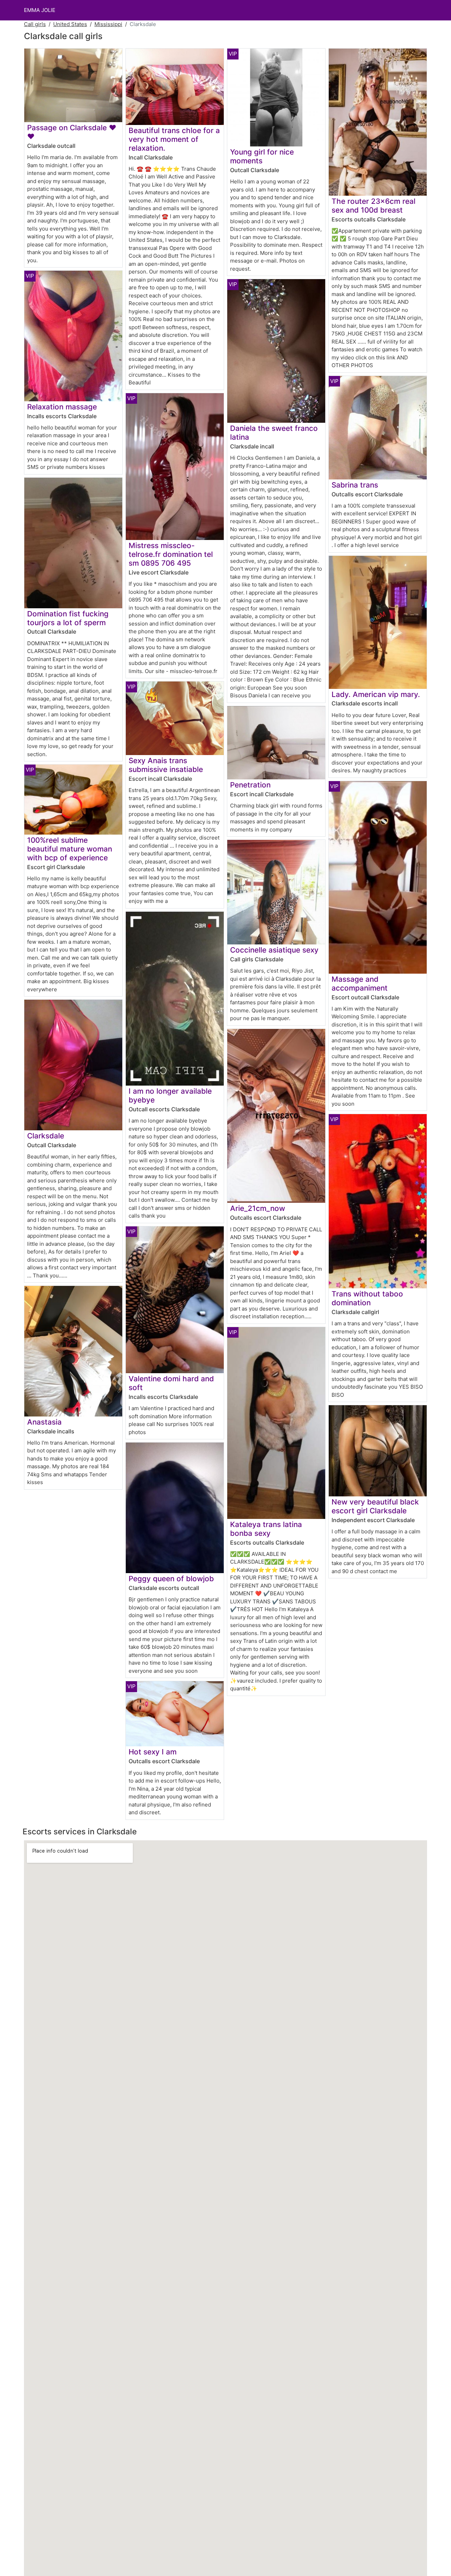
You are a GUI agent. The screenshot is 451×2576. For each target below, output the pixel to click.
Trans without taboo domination (367, 1298)
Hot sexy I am (153, 1752)
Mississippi (108, 24)
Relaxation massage (62, 407)
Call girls (35, 24)
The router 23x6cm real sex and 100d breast (373, 206)
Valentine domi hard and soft (171, 1383)
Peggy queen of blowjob (171, 1579)
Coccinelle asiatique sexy (274, 950)
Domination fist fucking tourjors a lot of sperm (68, 618)
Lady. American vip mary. (376, 694)
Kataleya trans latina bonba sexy (266, 1529)
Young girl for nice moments (262, 156)
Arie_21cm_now (258, 1208)
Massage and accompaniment (360, 984)
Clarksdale (46, 1136)
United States (70, 24)
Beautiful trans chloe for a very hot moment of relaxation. (174, 139)
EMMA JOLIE (40, 10)
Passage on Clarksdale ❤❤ (72, 132)
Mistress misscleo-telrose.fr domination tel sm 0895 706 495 (171, 554)
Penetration (250, 785)
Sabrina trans (355, 485)
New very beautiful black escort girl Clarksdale (375, 1506)
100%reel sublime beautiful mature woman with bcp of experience (70, 849)
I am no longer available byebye (170, 1095)
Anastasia (44, 1422)
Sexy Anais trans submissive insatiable (166, 765)
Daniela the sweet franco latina (274, 433)
